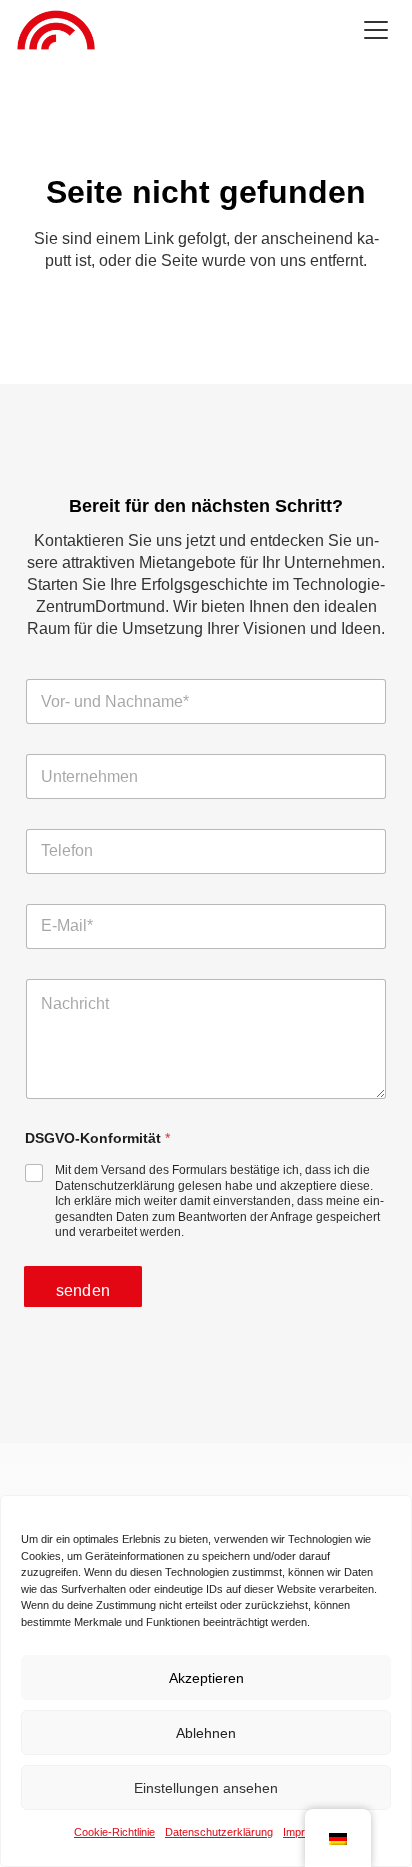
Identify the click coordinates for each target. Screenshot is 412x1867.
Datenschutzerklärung (219, 1832)
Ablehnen (206, 1733)
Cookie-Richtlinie (114, 1832)
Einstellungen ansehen (206, 1788)
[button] (376, 30)
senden (83, 1290)
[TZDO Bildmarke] (56, 30)
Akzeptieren (206, 1678)
